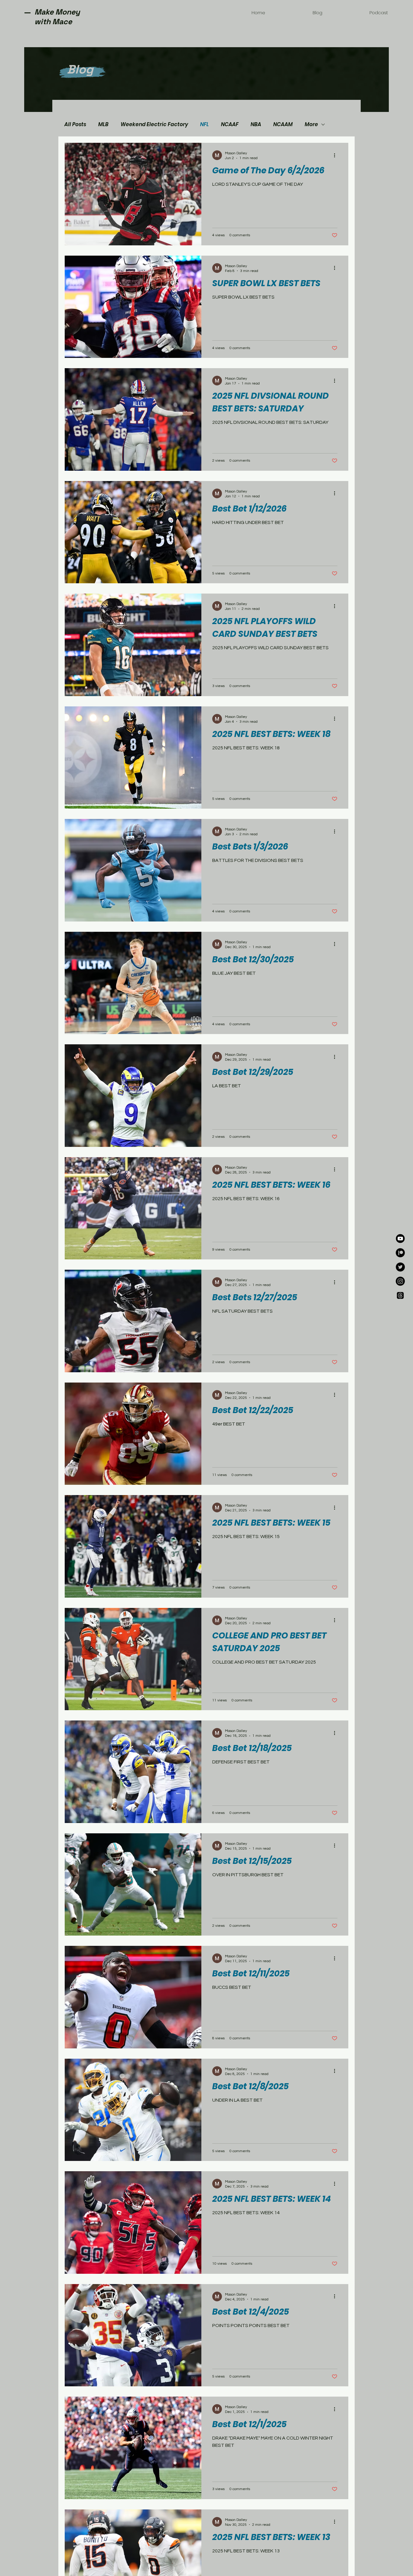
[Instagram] (400, 1281)
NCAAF (230, 124)
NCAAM (283, 124)
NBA (256, 124)
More (311, 124)
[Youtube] (400, 1239)
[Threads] (400, 1295)
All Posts (75, 124)
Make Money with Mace (57, 17)
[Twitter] (400, 1267)
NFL (205, 124)
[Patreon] (400, 1253)
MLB (103, 124)
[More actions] (337, 155)
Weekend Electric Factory (154, 124)
